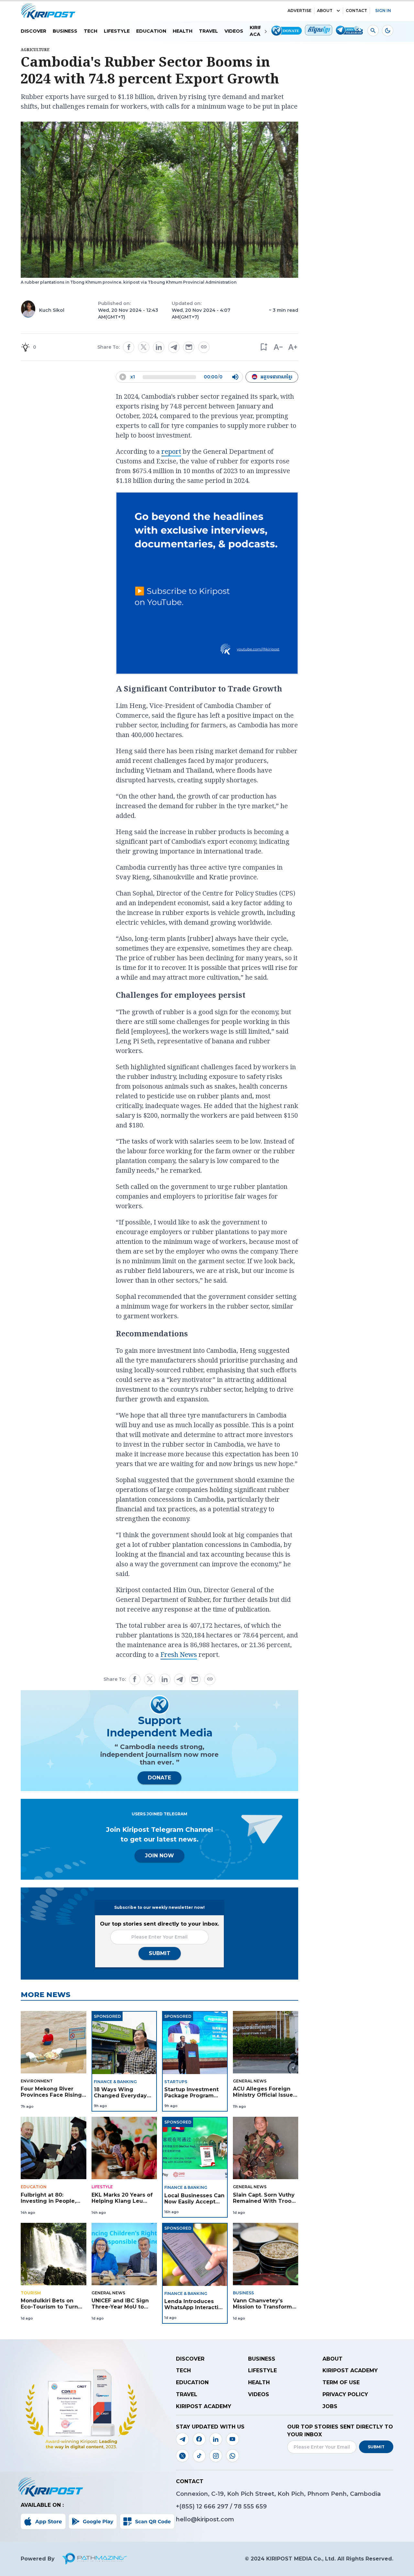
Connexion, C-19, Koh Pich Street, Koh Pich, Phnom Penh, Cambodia (278, 2494)
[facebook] (129, 347)
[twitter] (144, 347)
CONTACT (356, 11)
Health (183, 31)
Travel (208, 31)
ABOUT (325, 11)
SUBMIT (160, 1953)
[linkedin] (159, 347)
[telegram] (174, 347)
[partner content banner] (207, 584)
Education (151, 31)
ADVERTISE (300, 11)
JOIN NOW (159, 1856)
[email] (189, 347)
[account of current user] (373, 31)
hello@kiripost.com (205, 2519)
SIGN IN (383, 11)
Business (65, 31)
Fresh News (179, 1654)
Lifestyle (117, 31)
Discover (33, 31)
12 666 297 (213, 2506)
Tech (91, 31)
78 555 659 (250, 2506)
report (171, 451)
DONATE (159, 1778)
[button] (263, 347)
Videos (234, 31)
